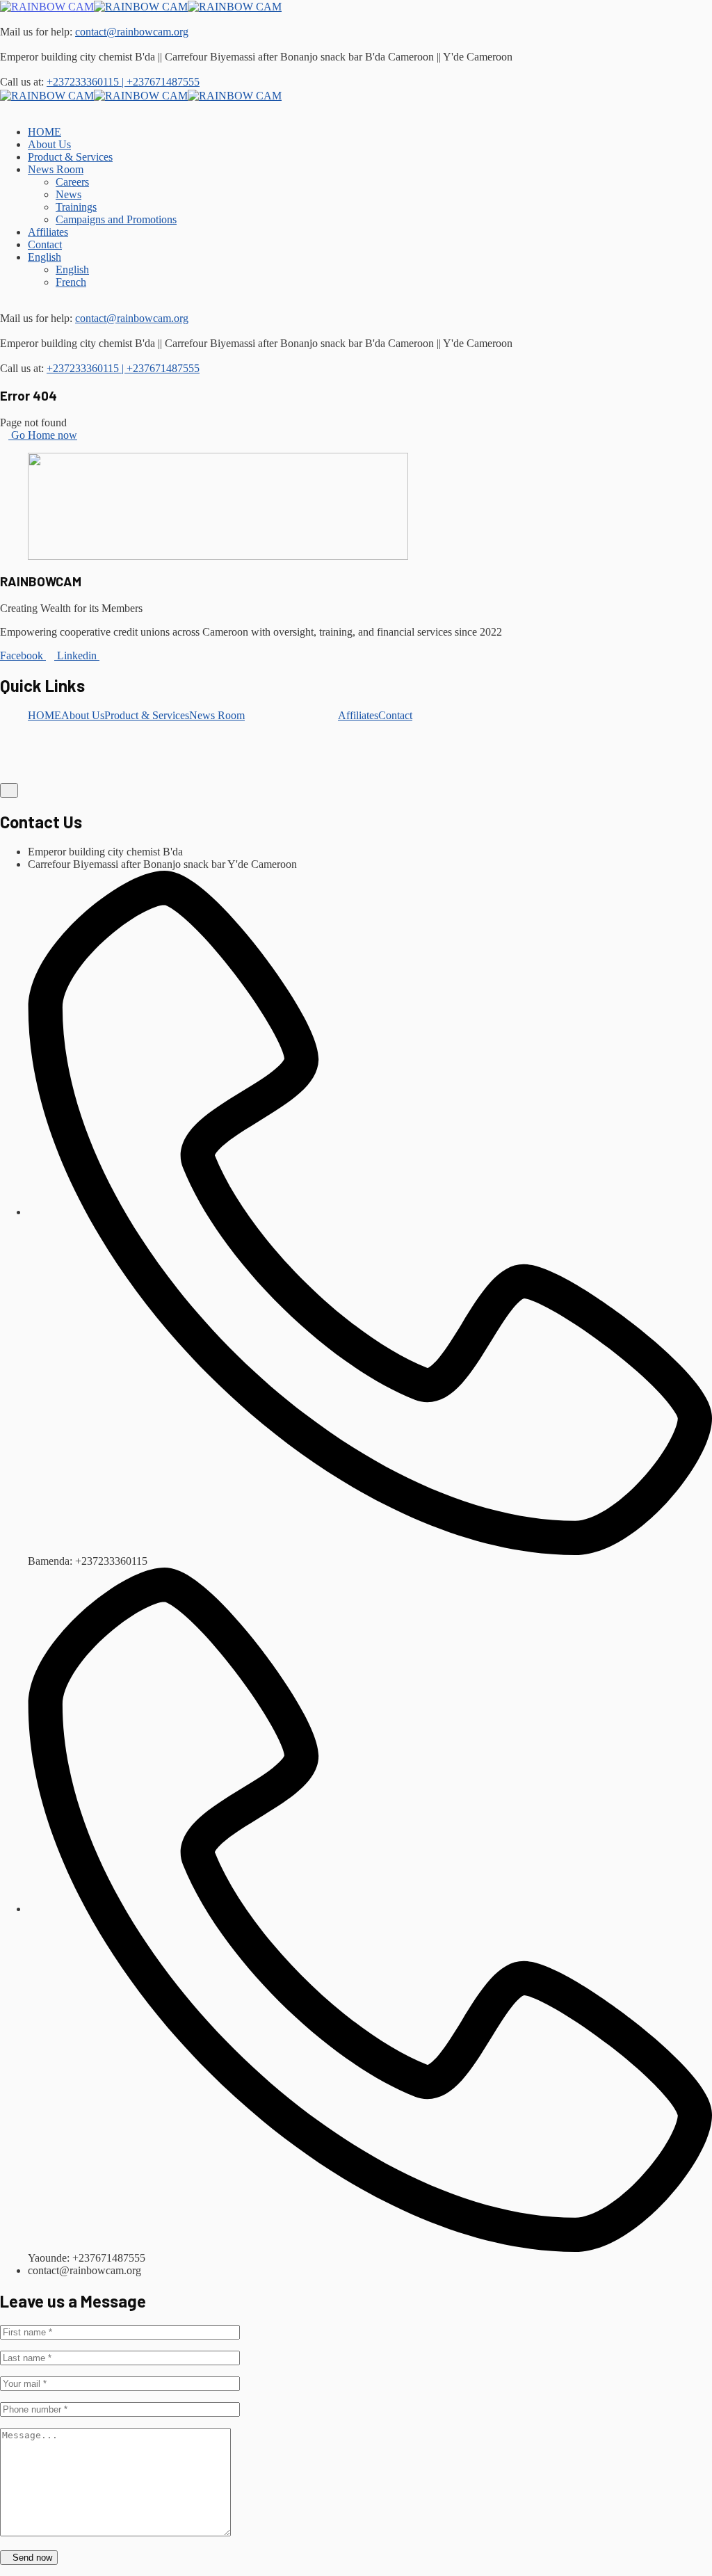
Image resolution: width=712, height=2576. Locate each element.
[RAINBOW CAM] (47, 6)
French (71, 282)
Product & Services (147, 715)
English (44, 257)
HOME (44, 715)
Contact (395, 715)
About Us (83, 715)
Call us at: (22, 82)
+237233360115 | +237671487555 (123, 82)
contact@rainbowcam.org (132, 32)
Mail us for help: (36, 32)
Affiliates (358, 715)
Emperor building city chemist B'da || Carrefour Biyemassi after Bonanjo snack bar (181, 57)
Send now (32, 2558)
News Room (217, 715)
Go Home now (43, 435)
